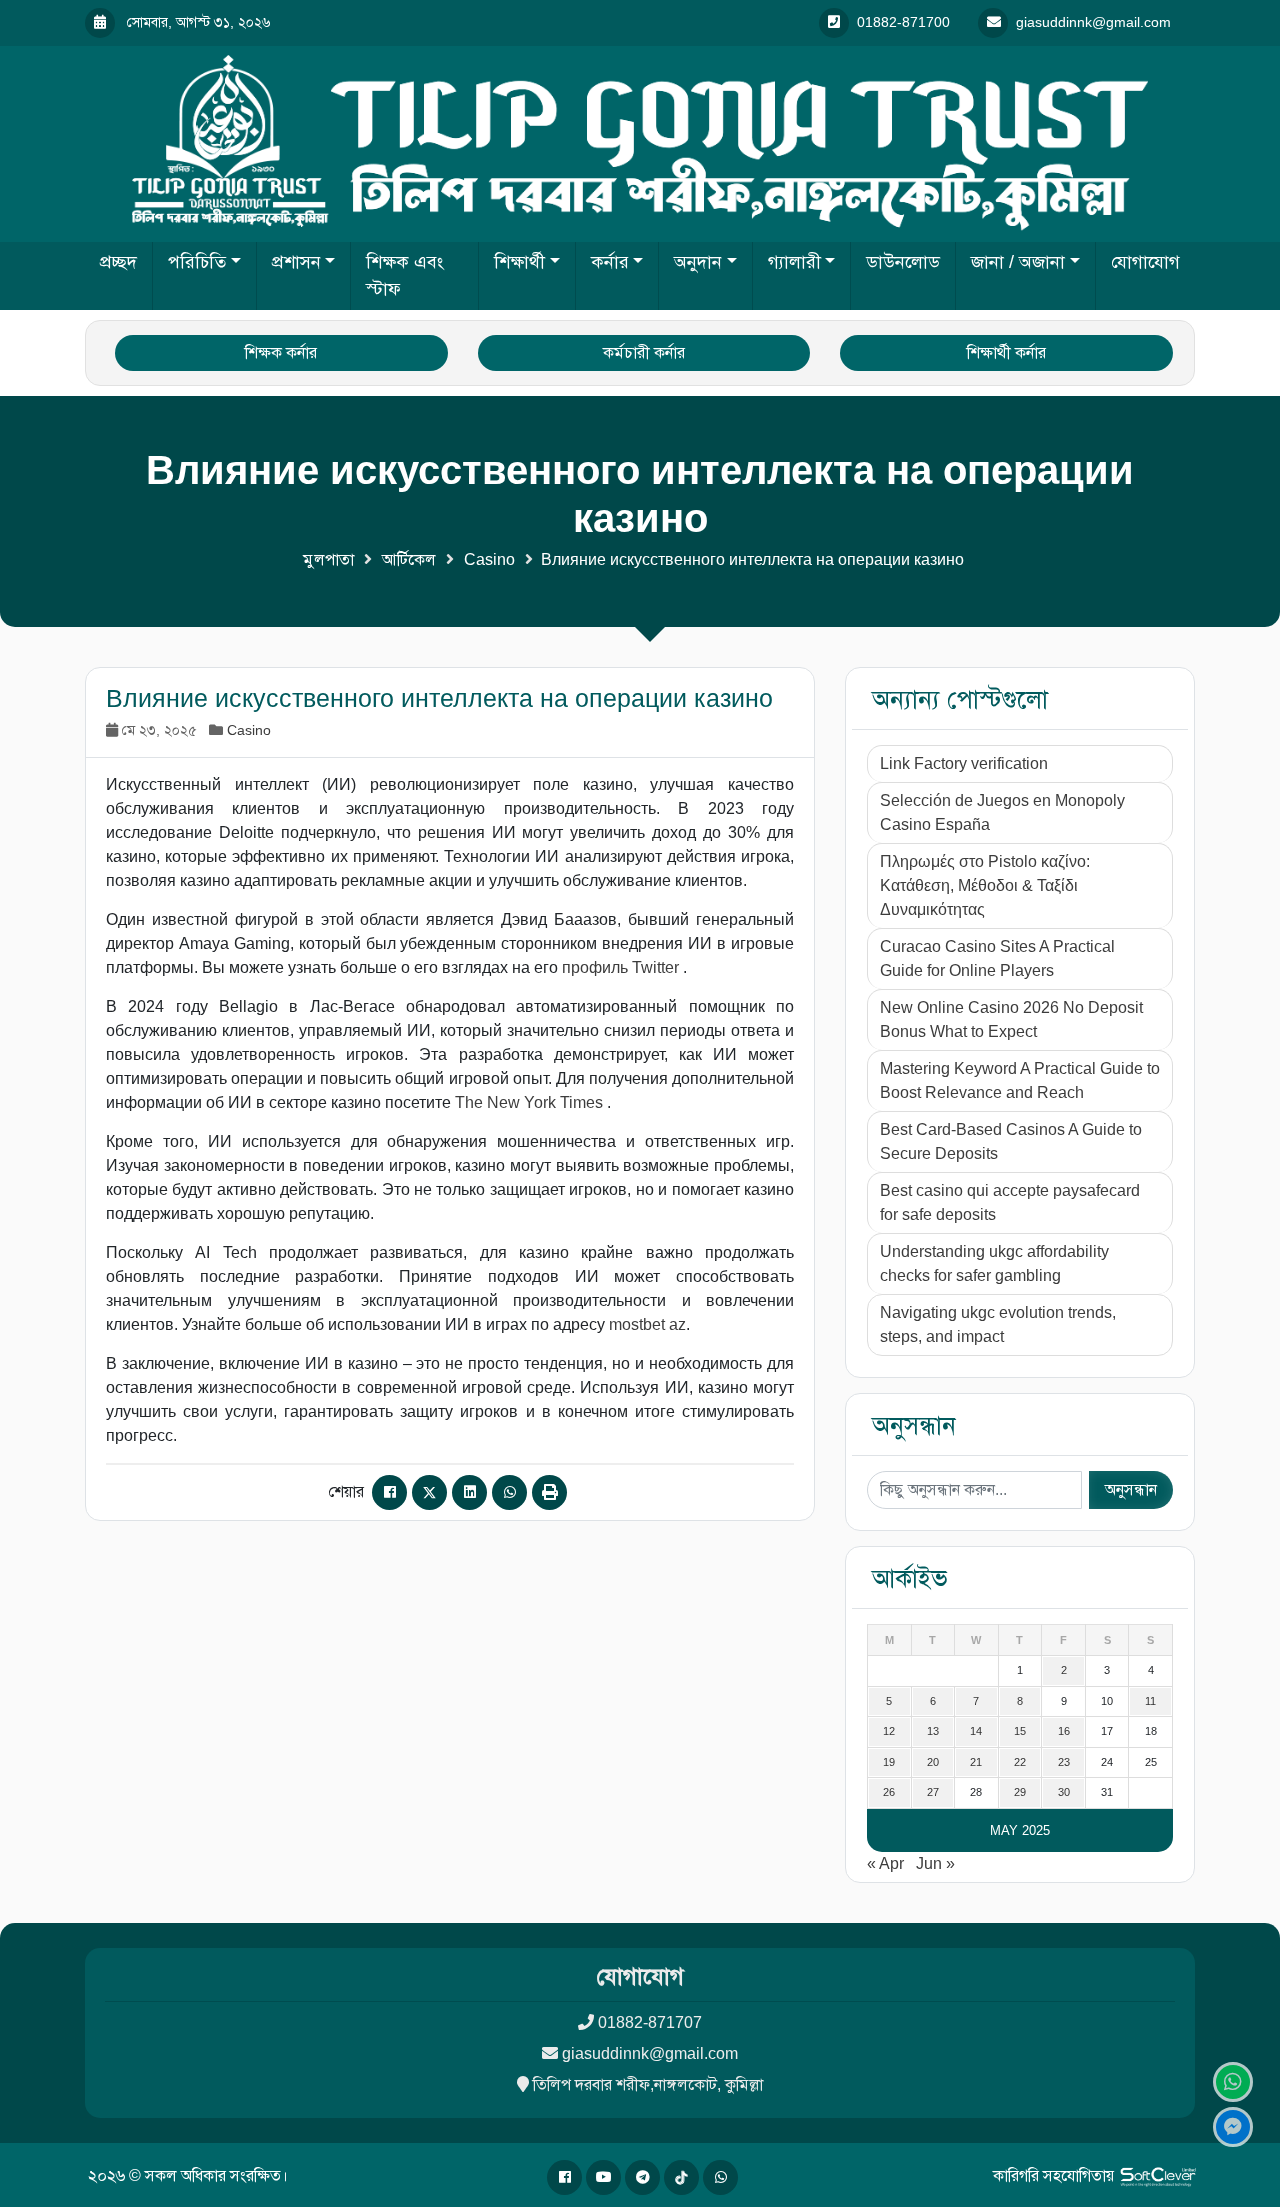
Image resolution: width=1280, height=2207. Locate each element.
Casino (489, 559)
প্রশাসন (296, 262)
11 (1150, 1701)
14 (976, 1731)
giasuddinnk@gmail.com (650, 2053)
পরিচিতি (197, 262)
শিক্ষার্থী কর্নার (1006, 352)
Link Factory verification (964, 763)
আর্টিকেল (409, 559)
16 (1064, 1731)
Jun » (935, 1863)
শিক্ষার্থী (519, 262)
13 (933, 1731)
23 (1064, 1762)
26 (889, 1792)
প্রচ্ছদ (118, 262)
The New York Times (531, 1102)
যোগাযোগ (1145, 262)
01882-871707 (650, 2022)
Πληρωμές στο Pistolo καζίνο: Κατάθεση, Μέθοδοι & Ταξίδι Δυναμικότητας (985, 885)
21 (976, 1762)
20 (933, 1762)
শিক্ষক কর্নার (281, 352)
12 (889, 1731)
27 (933, 1792)
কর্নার (610, 262)
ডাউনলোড (903, 262)
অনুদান (698, 262)
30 (1064, 1792)
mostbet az (647, 1324)
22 (1020, 1762)
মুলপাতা (328, 559)
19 (889, 1762)
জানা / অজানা (1018, 262)
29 (1020, 1792)
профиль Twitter (622, 967)
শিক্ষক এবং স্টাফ (405, 275)
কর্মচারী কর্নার (644, 352)
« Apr (885, 1863)
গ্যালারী (794, 262)
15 (1020, 1731)
